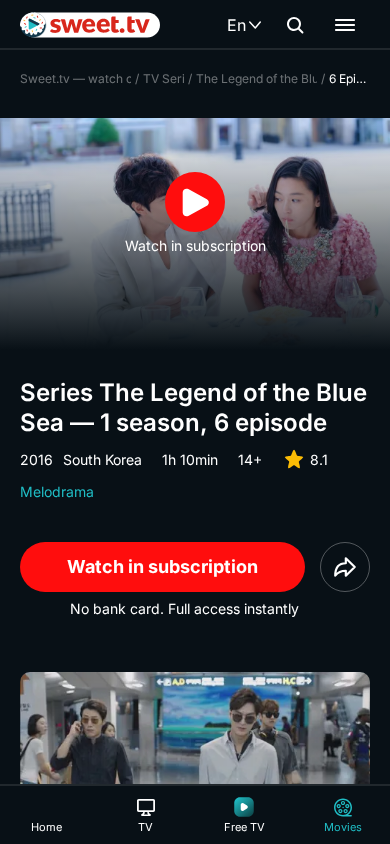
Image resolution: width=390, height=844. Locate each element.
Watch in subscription (162, 566)
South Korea (102, 459)
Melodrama (57, 491)
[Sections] (345, 25)
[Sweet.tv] (90, 25)
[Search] (295, 25)
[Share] (345, 567)
